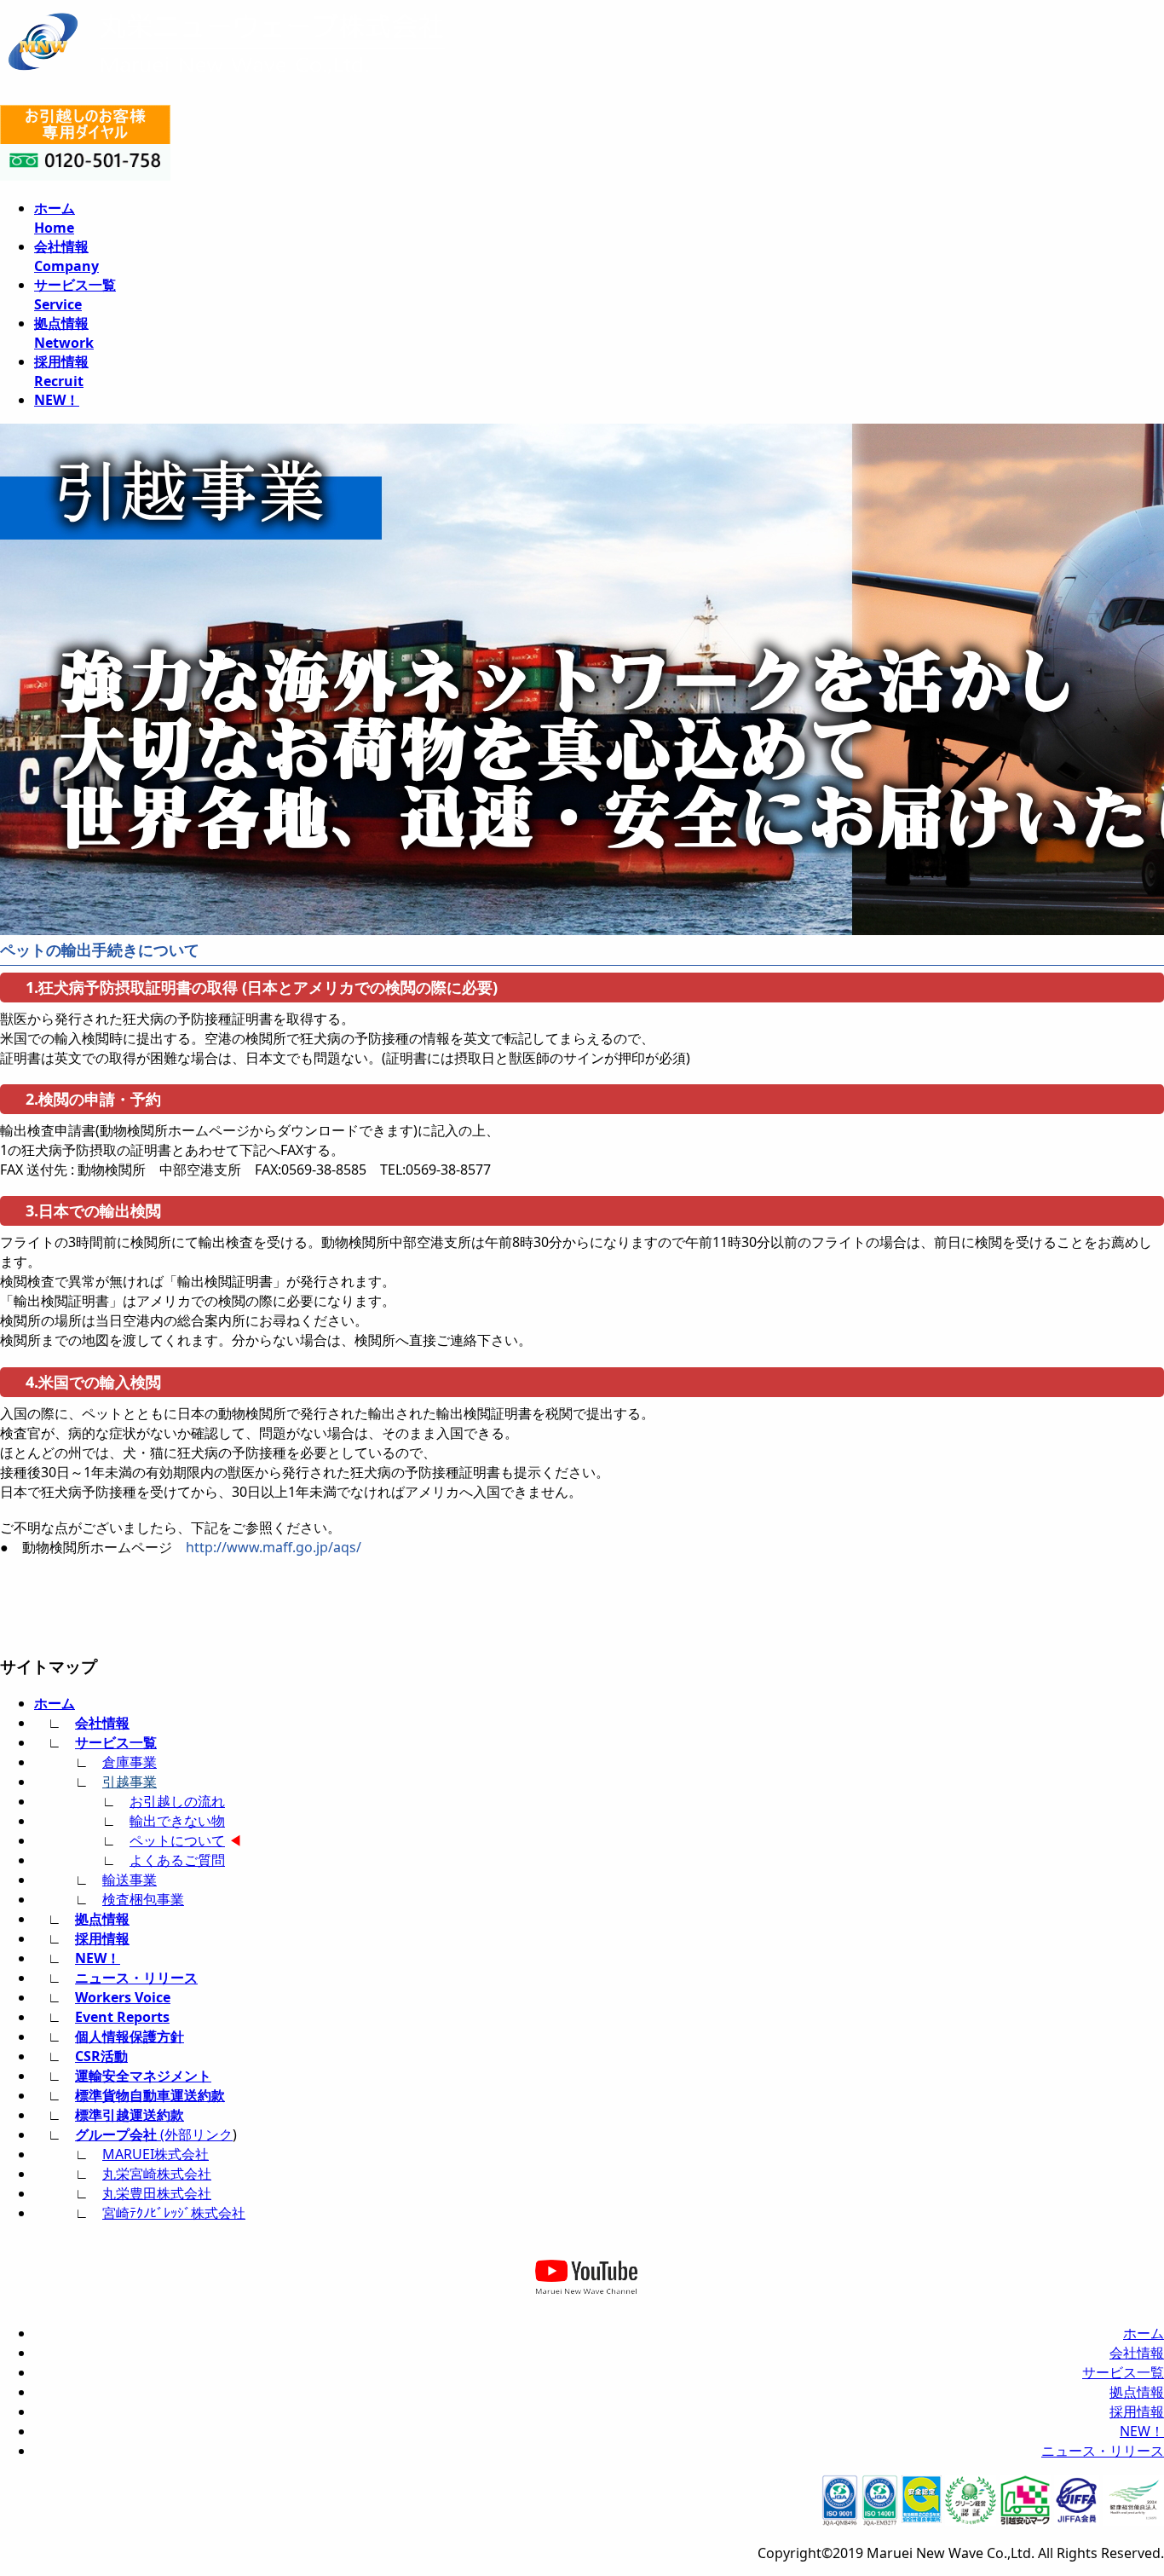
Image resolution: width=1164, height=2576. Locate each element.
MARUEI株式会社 (156, 2154)
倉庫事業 (130, 1762)
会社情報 (102, 1723)
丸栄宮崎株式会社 (157, 2174)
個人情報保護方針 (130, 2036)
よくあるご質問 (177, 1860)
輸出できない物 (177, 1821)
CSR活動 (101, 2056)
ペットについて (177, 1840)
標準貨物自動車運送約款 (150, 2095)
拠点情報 (102, 1919)
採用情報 (102, 1938)
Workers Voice (123, 1997)
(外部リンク (154, 2134)
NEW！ (98, 1958)
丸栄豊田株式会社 (157, 2193)
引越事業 (130, 1782)
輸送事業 (130, 1880)
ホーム (55, 1703)
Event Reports (122, 2017)
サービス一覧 (116, 1742)
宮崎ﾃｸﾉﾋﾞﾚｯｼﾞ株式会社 (174, 2213)
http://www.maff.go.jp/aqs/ (274, 1547)
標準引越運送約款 (130, 2115)
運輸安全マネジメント (143, 2076)
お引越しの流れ (177, 1801)
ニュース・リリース (136, 1978)
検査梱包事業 (143, 1899)
